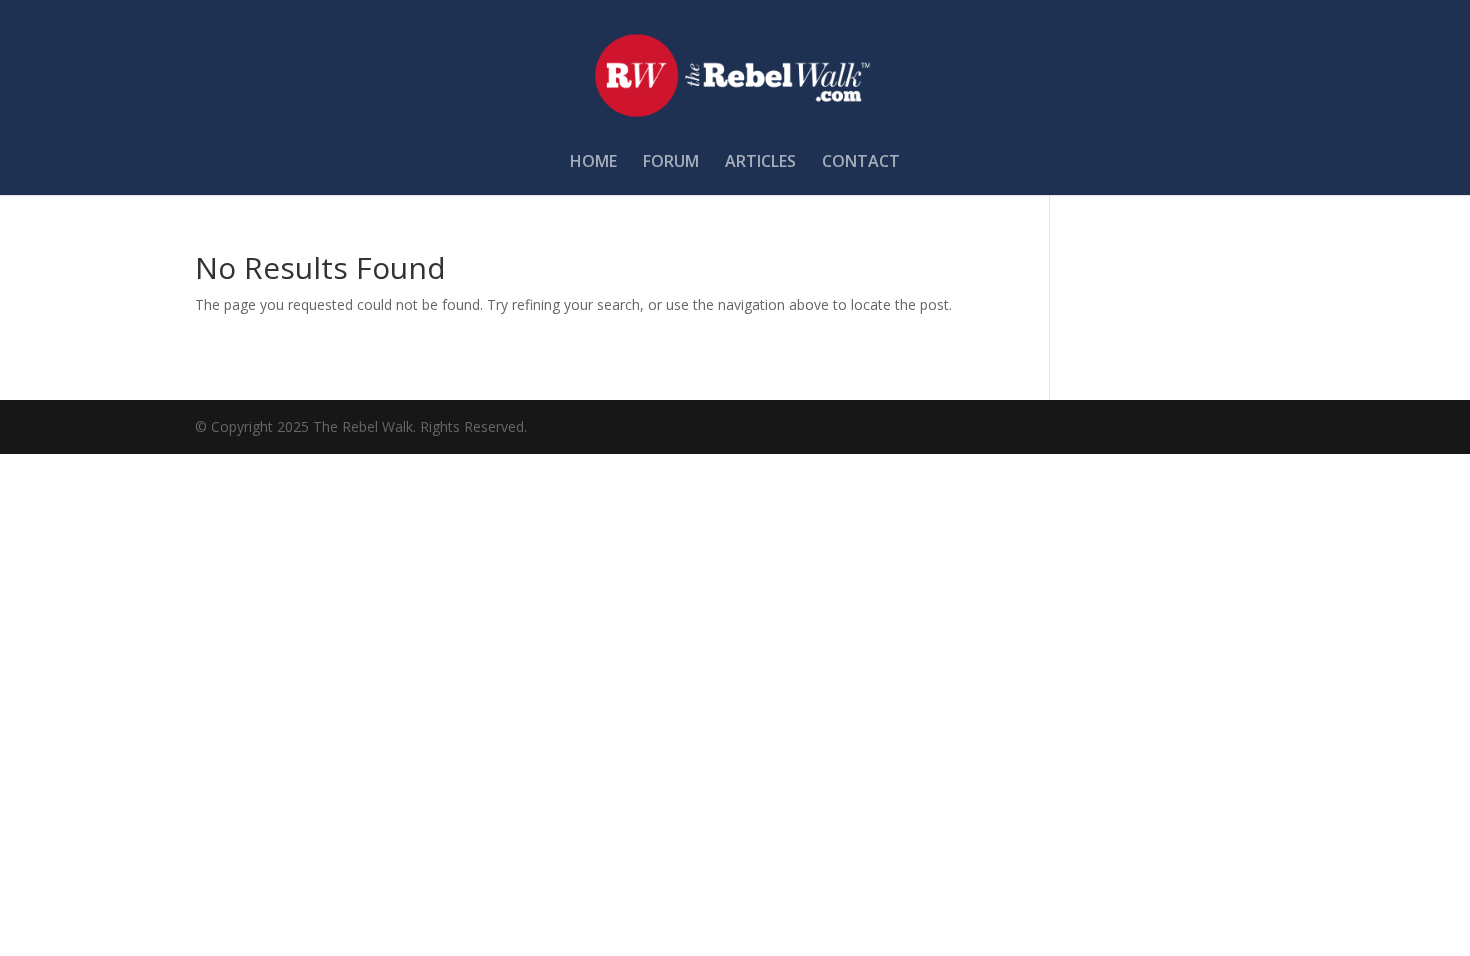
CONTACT (861, 163)
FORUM (671, 163)
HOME (593, 163)
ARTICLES (760, 163)
